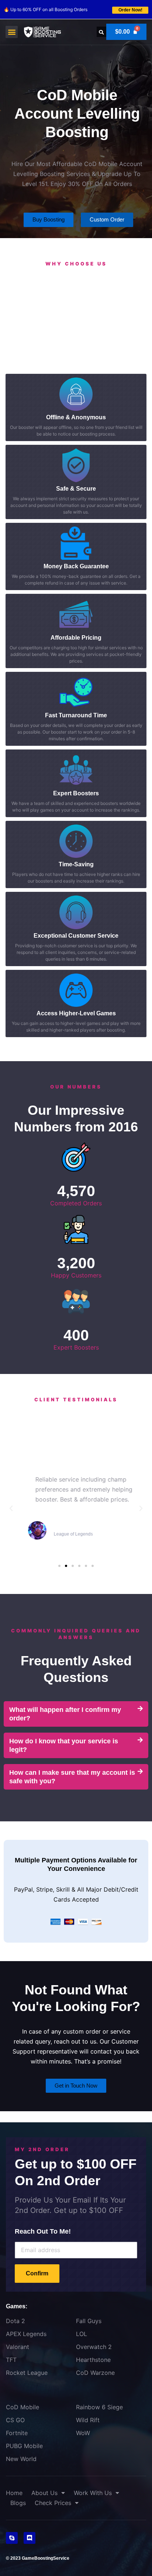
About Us (44, 2493)
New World (21, 2459)
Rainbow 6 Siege (99, 2407)
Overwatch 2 (94, 2347)
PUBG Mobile (24, 2446)
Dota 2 (15, 2321)
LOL (82, 2334)
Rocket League (27, 2373)
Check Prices (53, 2503)
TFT (11, 2360)
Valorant (18, 2347)
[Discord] (30, 2538)
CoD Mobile (23, 2407)
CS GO (15, 2420)
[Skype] (12, 2538)
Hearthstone (93, 2360)
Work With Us (93, 2493)
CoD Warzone (95, 2373)
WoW (83, 2433)
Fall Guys (89, 2321)
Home (14, 2493)
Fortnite (17, 2433)
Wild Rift (88, 2420)
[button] (12, 32)
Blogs (18, 2503)
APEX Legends (26, 2334)
